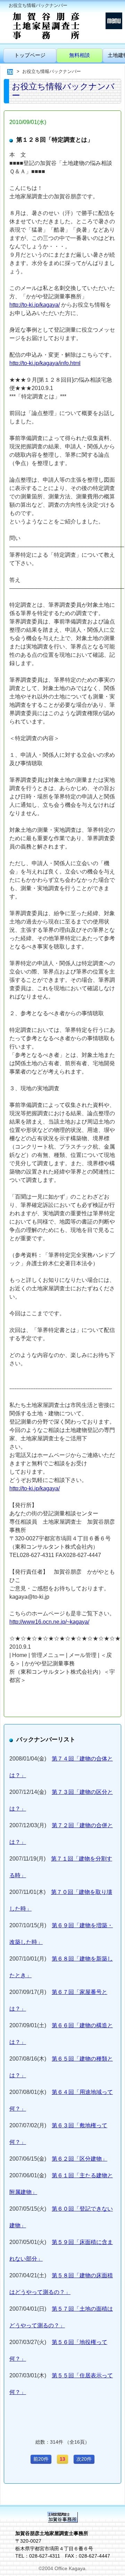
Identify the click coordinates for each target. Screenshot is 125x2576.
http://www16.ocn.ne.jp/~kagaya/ (49, 1622)
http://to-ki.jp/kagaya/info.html (45, 363)
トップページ (30, 55)
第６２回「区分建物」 (80, 2159)
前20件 (41, 2459)
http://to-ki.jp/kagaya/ (35, 305)
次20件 (84, 2459)
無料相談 (80, 55)
